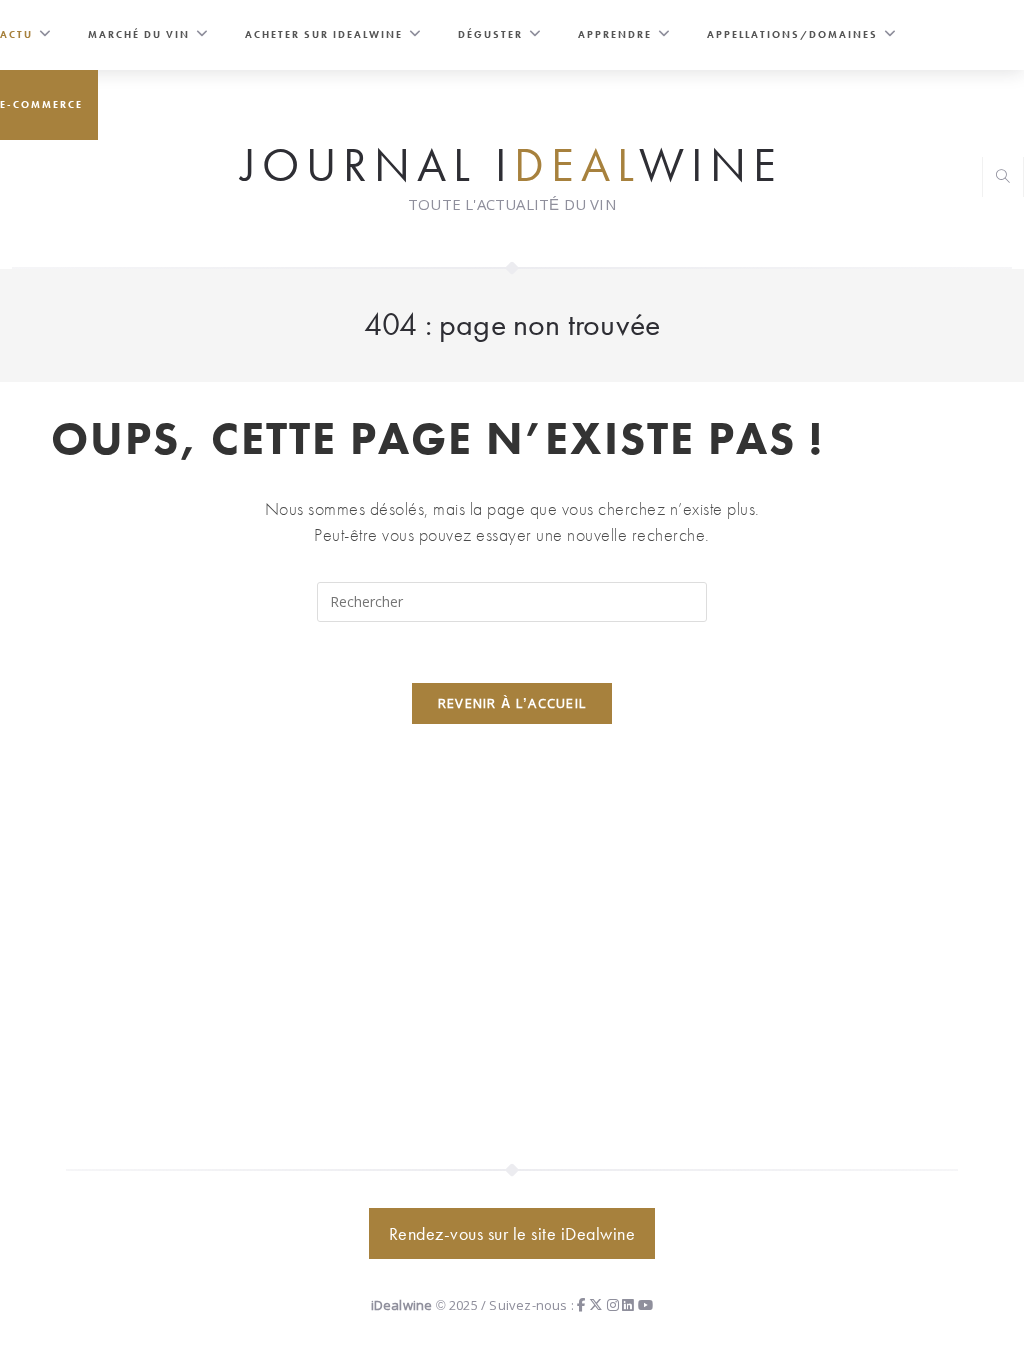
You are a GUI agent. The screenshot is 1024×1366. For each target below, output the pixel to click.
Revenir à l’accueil (512, 703)
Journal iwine (512, 163)
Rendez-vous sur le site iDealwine (512, 1233)
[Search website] (1003, 178)
